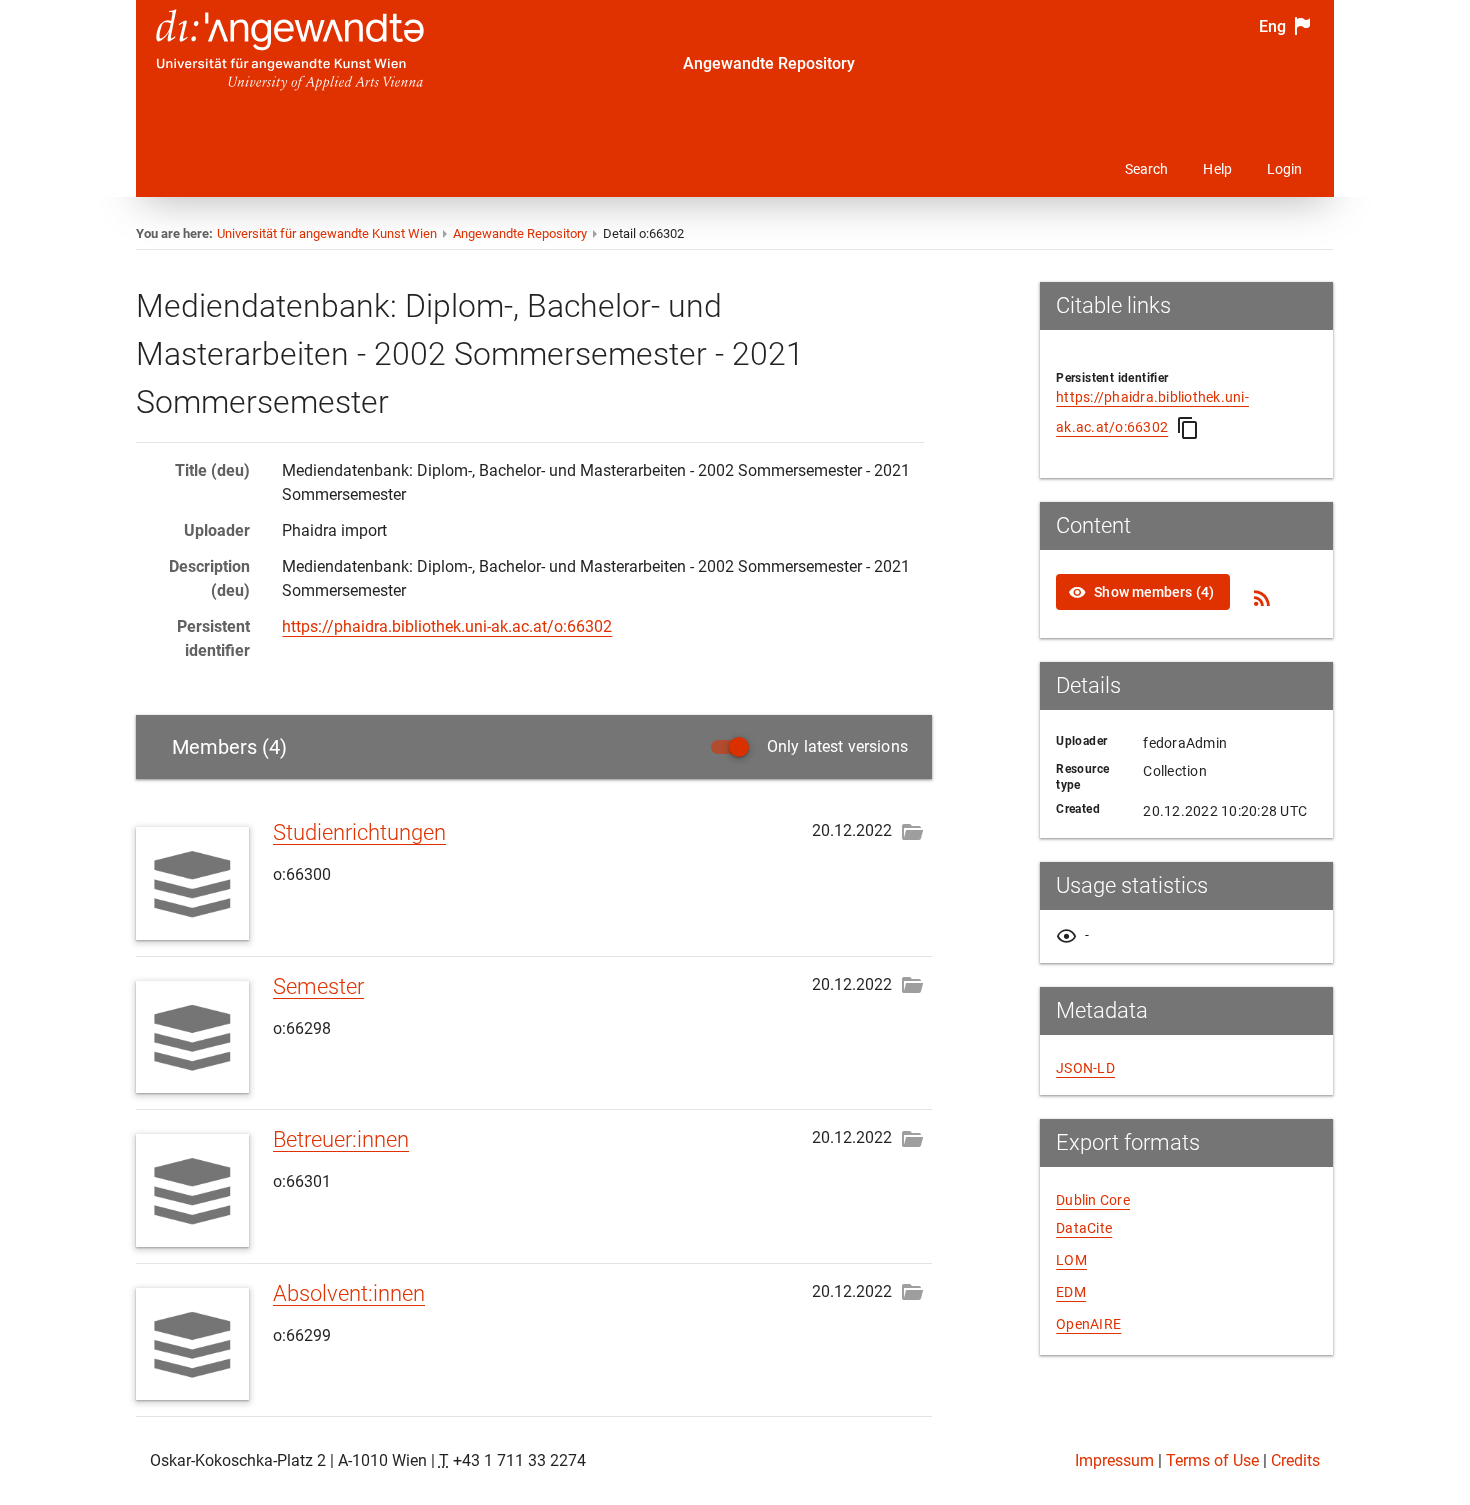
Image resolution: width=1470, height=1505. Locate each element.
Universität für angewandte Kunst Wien (327, 233)
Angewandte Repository (769, 63)
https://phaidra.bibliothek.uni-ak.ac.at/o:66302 (447, 626)
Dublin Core (1093, 1200)
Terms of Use (1212, 1460)
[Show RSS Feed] (1262, 598)
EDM (1071, 1292)
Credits (1295, 1460)
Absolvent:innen (349, 1293)
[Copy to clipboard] (1188, 428)
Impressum (1114, 1460)
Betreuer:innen (341, 1139)
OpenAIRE (1088, 1324)
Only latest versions (837, 746)
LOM (1071, 1260)
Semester (318, 986)
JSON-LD (1085, 1068)
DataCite (1084, 1228)
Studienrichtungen (359, 832)
